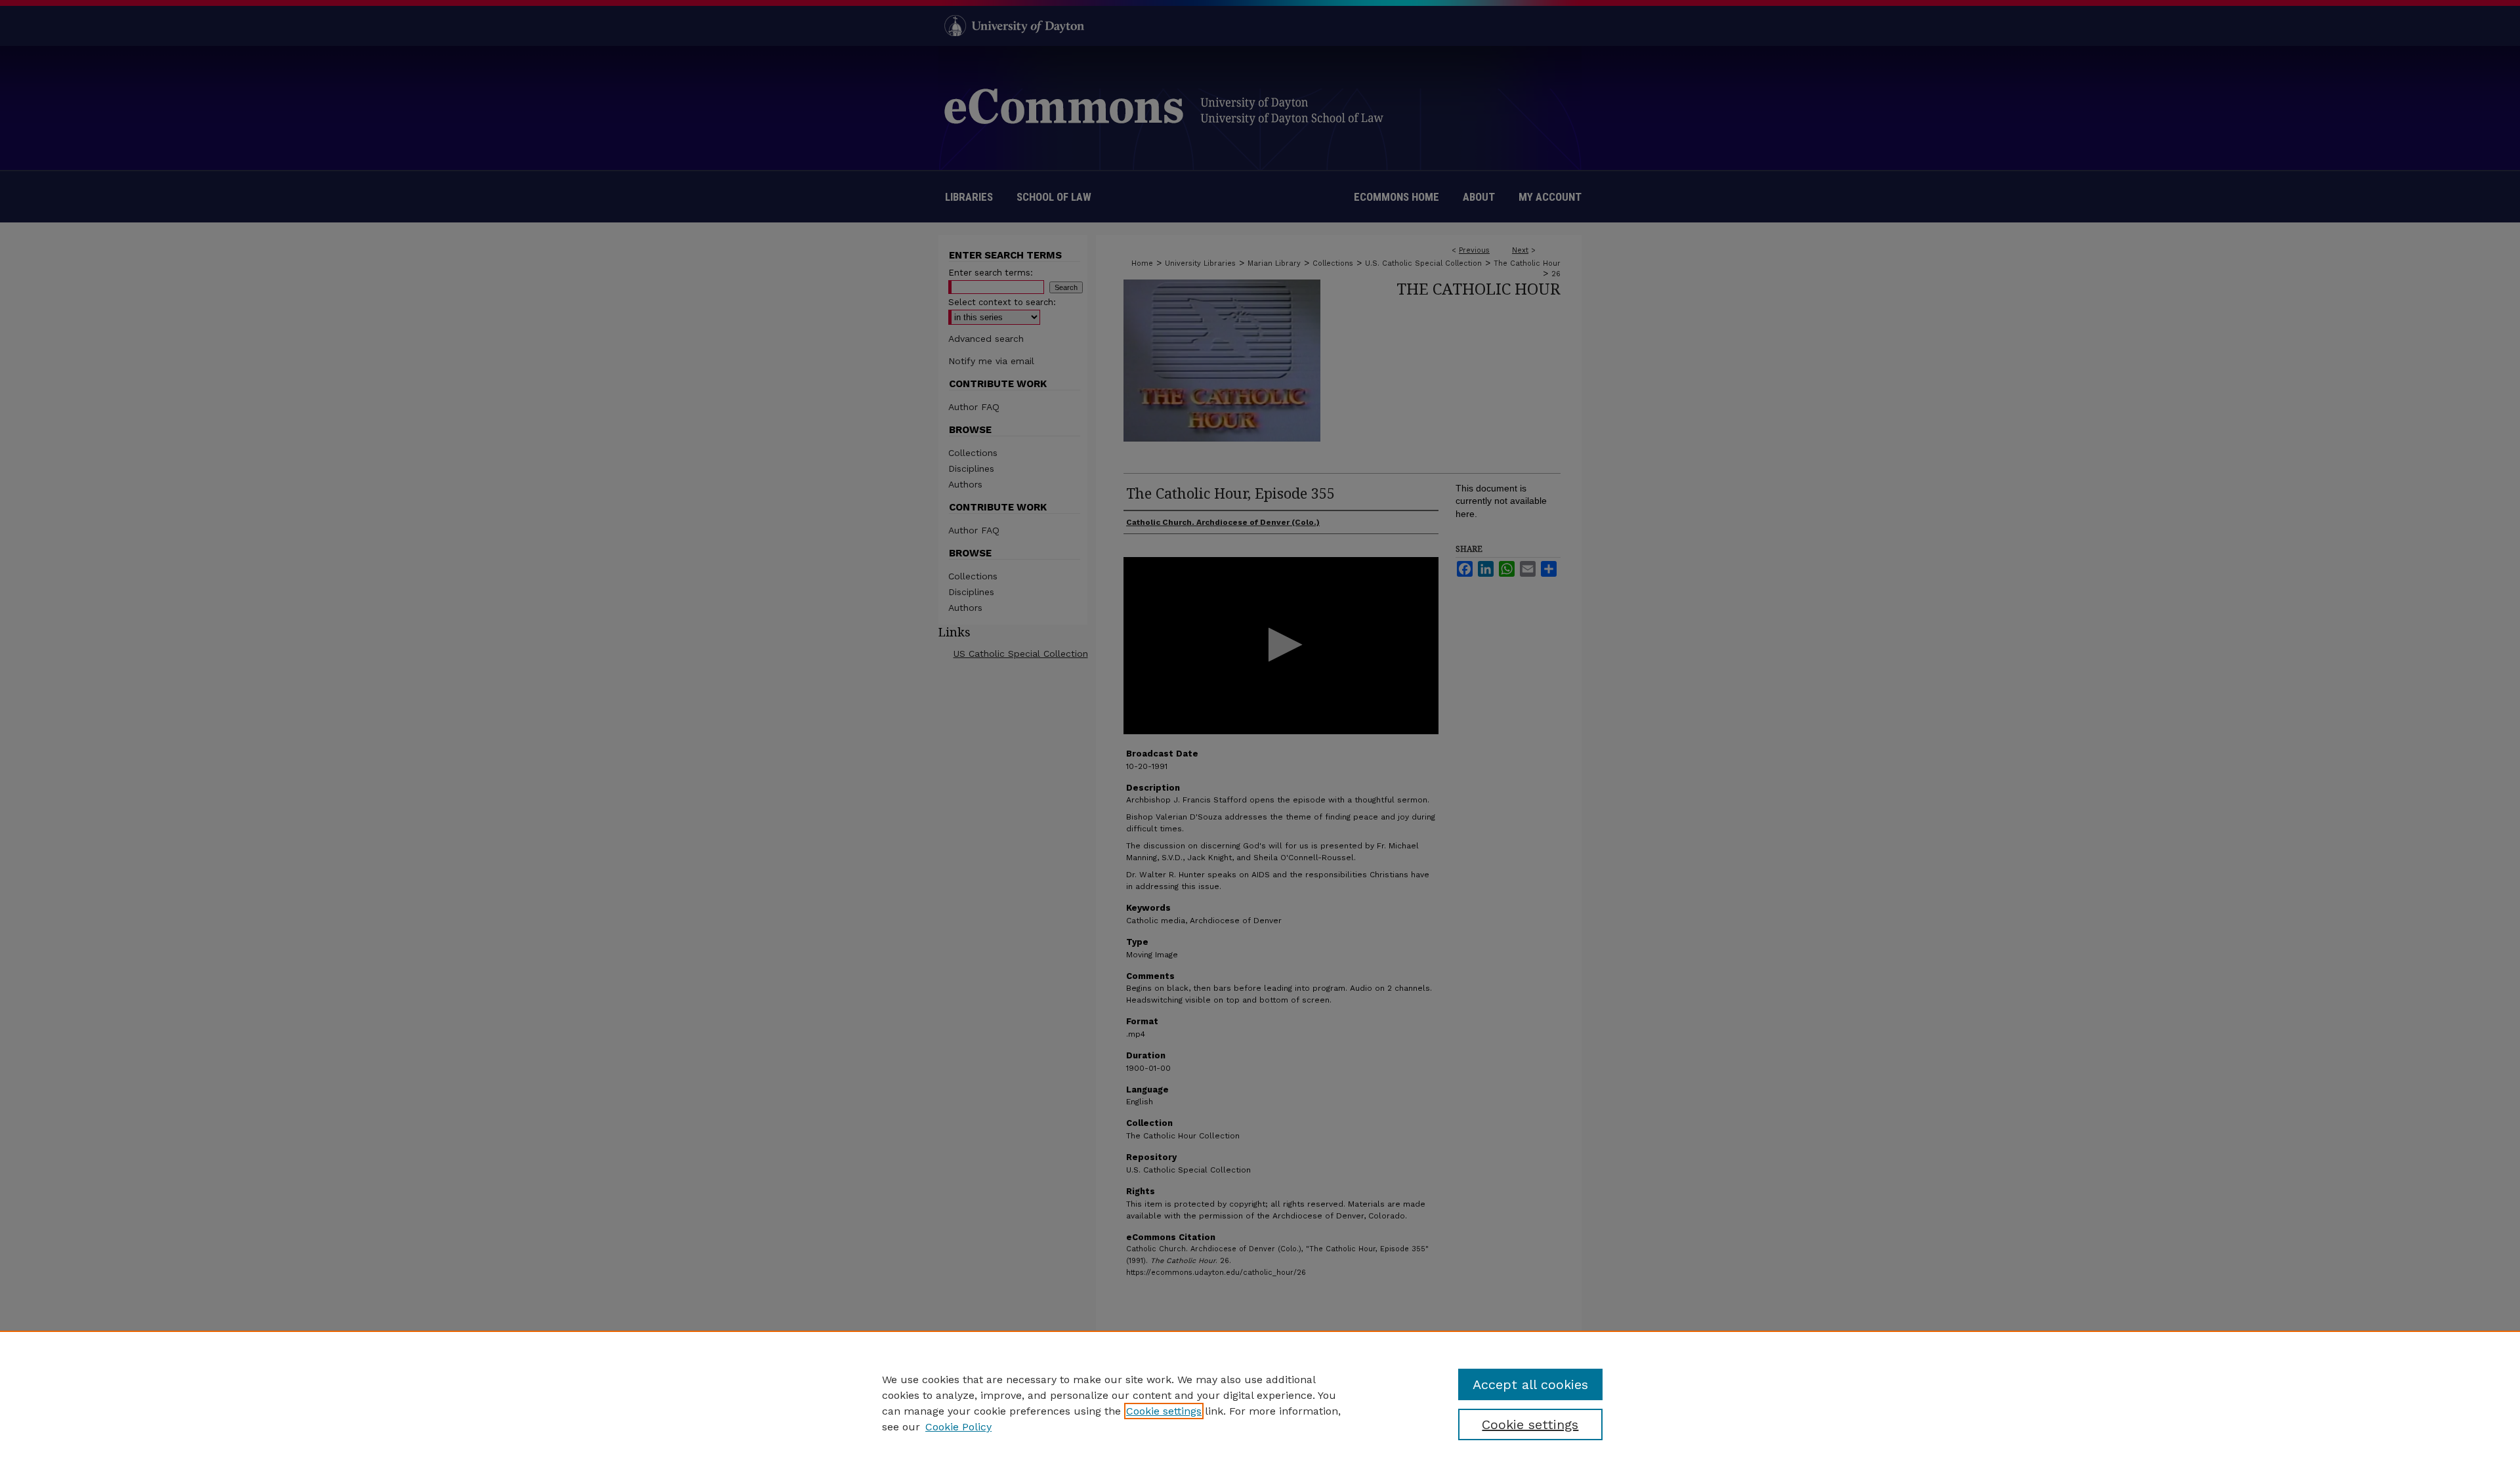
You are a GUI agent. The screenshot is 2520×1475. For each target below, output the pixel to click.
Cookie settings (1164, 1411)
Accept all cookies (1530, 1384)
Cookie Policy (958, 1427)
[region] (1260, 1403)
